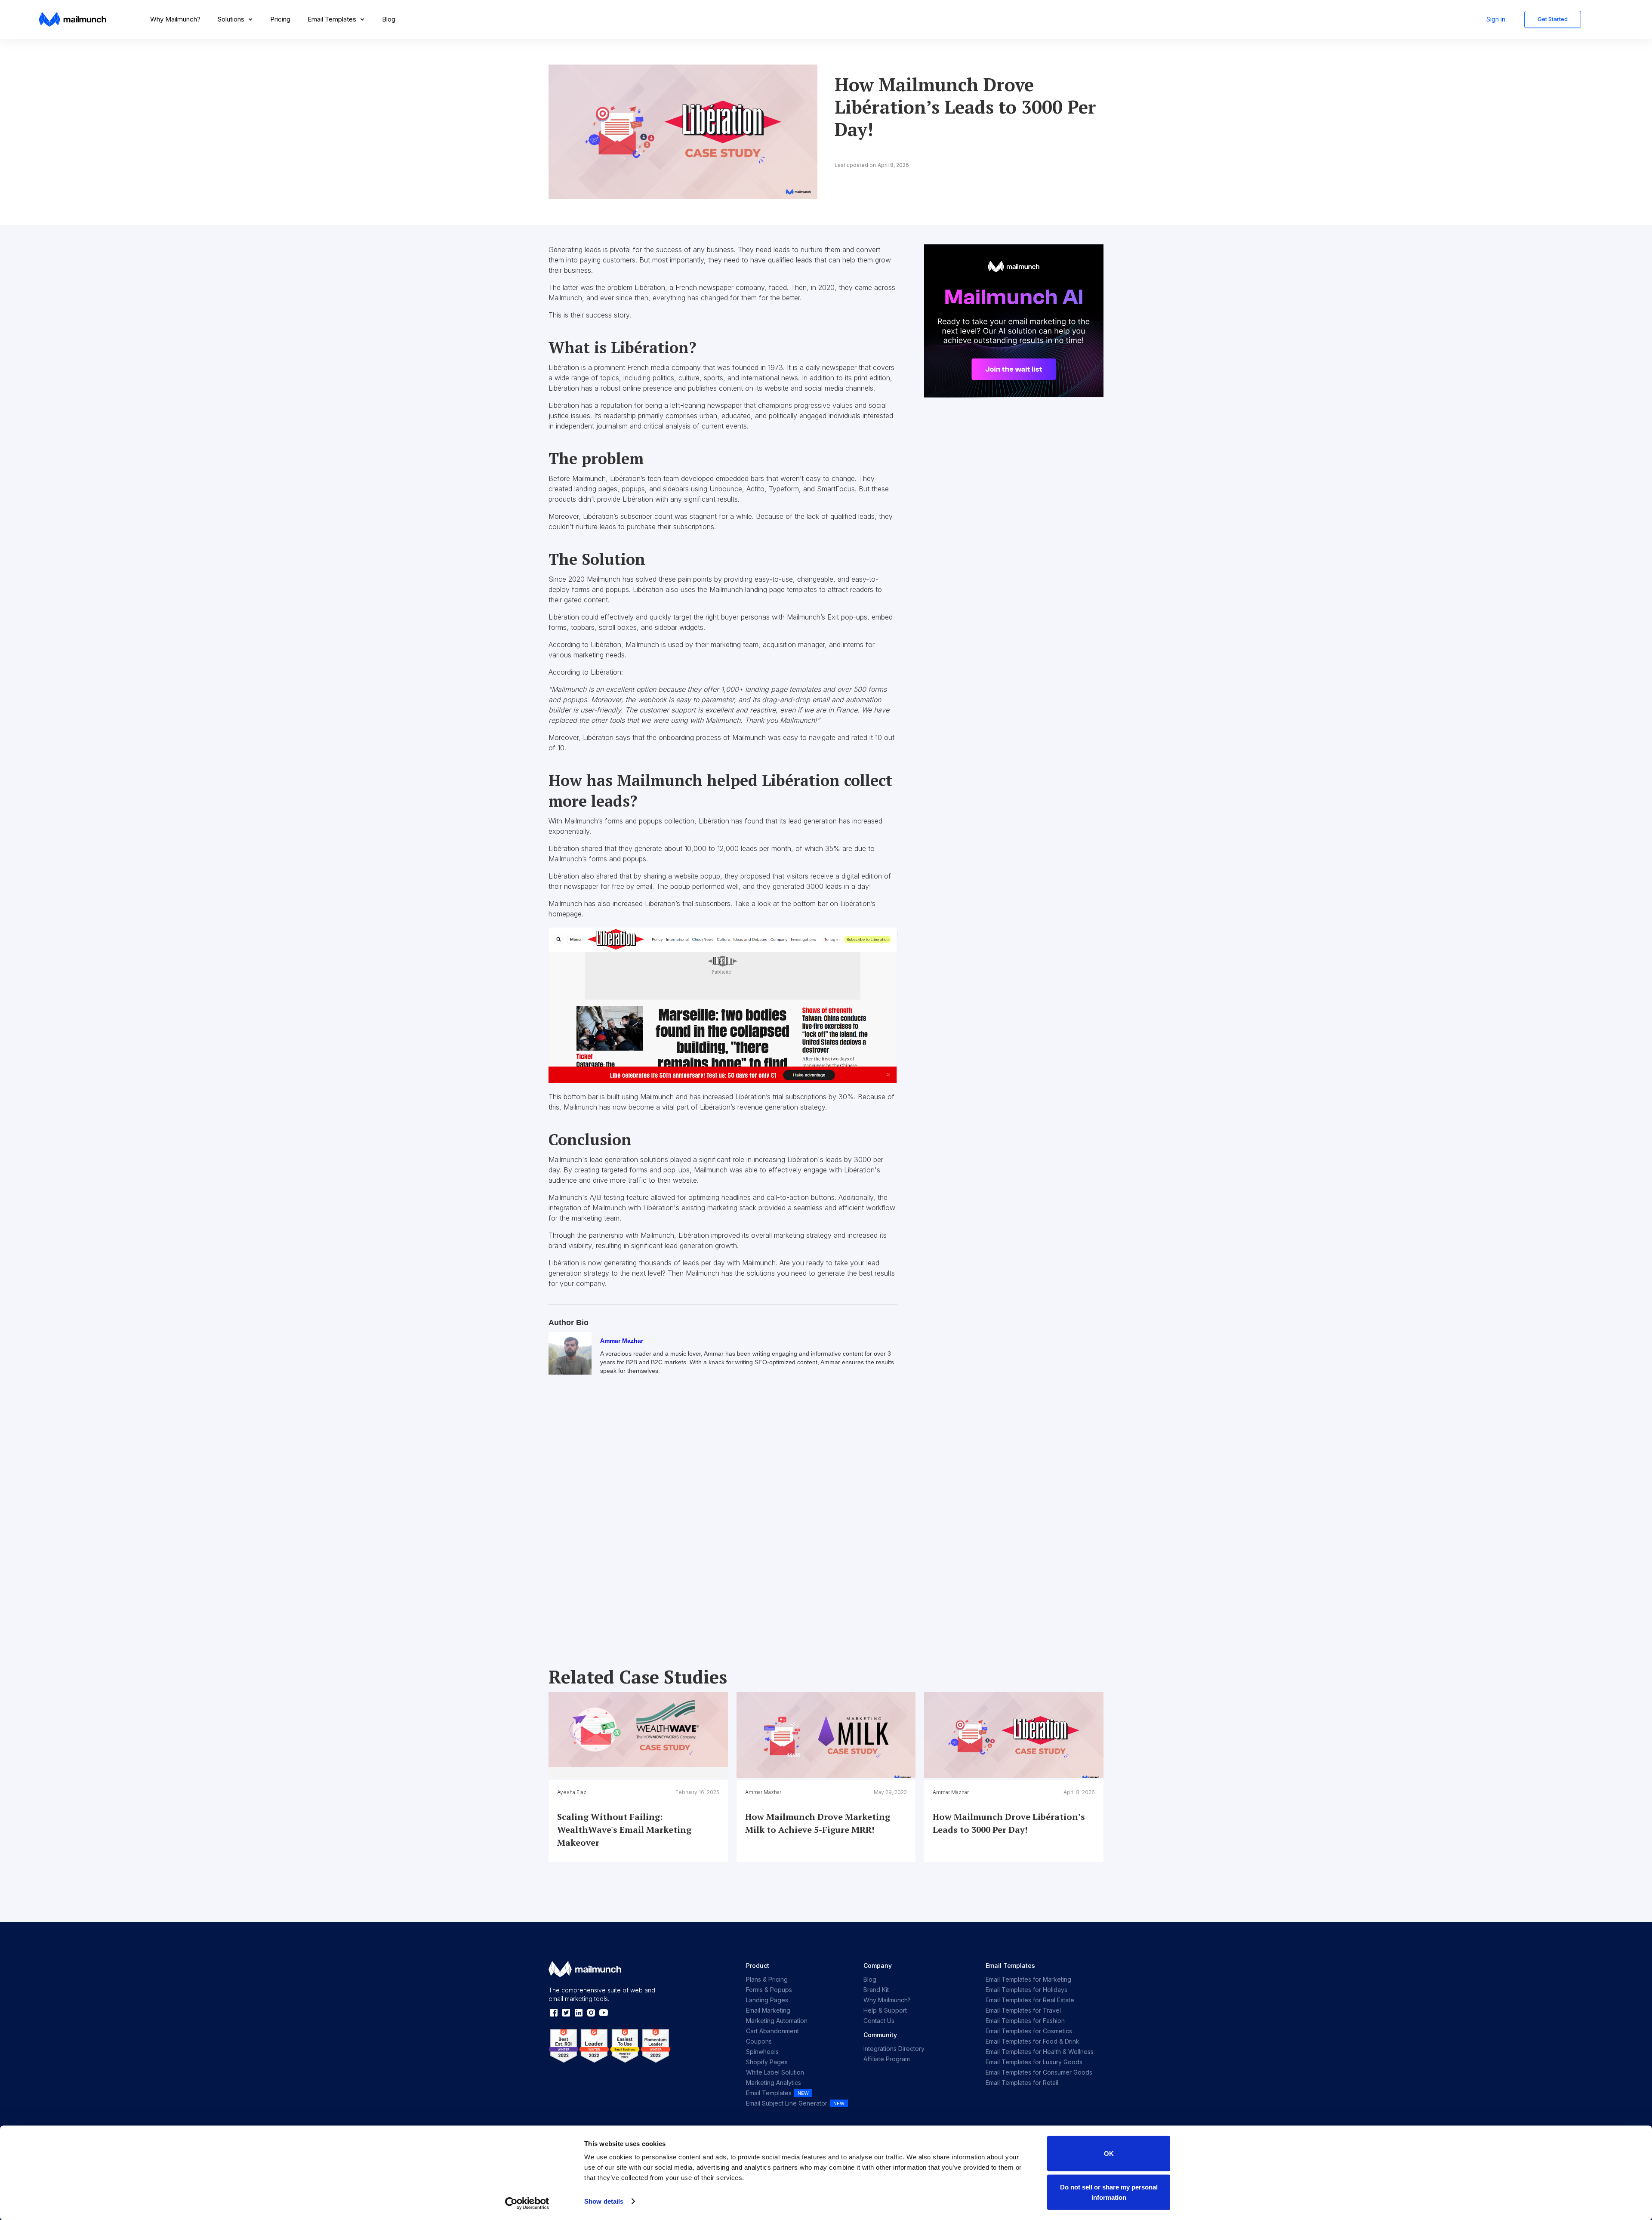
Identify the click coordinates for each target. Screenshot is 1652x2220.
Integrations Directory (894, 2049)
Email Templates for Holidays (1026, 1990)
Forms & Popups (769, 1990)
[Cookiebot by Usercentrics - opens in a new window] (527, 2203)
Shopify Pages (767, 2062)
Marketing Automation (777, 2021)
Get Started (1553, 19)
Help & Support (885, 2010)
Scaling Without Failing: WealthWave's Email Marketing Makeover (624, 1830)
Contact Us (879, 2021)
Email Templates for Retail (1022, 2083)
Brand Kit (876, 1990)
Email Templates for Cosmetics (1029, 2031)
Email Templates (769, 2093)
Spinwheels (762, 2052)
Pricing (280, 19)
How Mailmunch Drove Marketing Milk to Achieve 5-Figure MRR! (818, 1823)
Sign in (1496, 19)
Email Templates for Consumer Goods (1039, 2072)
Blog (389, 19)
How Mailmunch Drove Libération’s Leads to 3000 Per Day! (1009, 1823)
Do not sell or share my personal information (1109, 2192)
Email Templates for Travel (1023, 2010)
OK (1109, 2154)
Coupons (759, 2041)
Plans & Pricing (767, 1979)
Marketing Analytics (774, 2083)
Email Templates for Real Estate (1030, 2000)
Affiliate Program (887, 2059)
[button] (235, 19)
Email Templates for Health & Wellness (1040, 2052)
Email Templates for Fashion (1025, 2021)
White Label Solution (775, 2072)
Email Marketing (768, 2010)
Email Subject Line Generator (787, 2103)
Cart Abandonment (772, 2031)
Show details (604, 2201)
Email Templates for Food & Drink (1032, 2041)
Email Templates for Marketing (1028, 1979)
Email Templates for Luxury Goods (1034, 2062)
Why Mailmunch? (175, 19)
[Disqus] (723, 1513)
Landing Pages (767, 2000)
